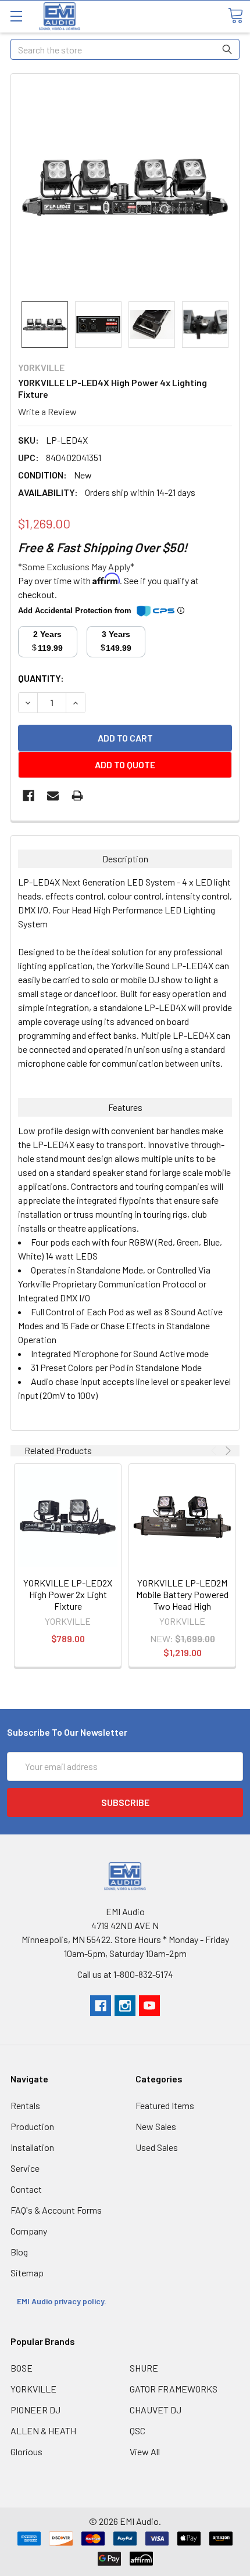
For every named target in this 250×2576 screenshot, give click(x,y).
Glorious (26, 2451)
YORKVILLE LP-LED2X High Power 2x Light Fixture (68, 1594)
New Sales (156, 2126)
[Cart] (235, 16)
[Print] (77, 796)
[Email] (53, 796)
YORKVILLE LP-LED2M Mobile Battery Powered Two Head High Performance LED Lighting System (182, 1606)
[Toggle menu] (16, 16)
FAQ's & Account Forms (56, 2210)
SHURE (144, 2368)
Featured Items (165, 2105)
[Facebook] (28, 796)
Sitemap (27, 2273)
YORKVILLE (33, 2389)
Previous (215, 1451)
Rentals (25, 2105)
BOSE (22, 2368)
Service (25, 2168)
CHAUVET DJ (156, 2410)
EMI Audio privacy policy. (63, 2301)
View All (145, 2451)
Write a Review (47, 411)
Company (29, 2231)
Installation (32, 2147)
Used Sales (157, 2147)
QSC (137, 2431)
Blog (19, 2252)
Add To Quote (125, 764)
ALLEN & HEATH (43, 2431)
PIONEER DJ (35, 2410)
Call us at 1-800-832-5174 (125, 1974)
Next (227, 1451)
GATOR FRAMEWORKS (174, 2389)
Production (32, 2126)
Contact (26, 2189)
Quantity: (41, 678)
